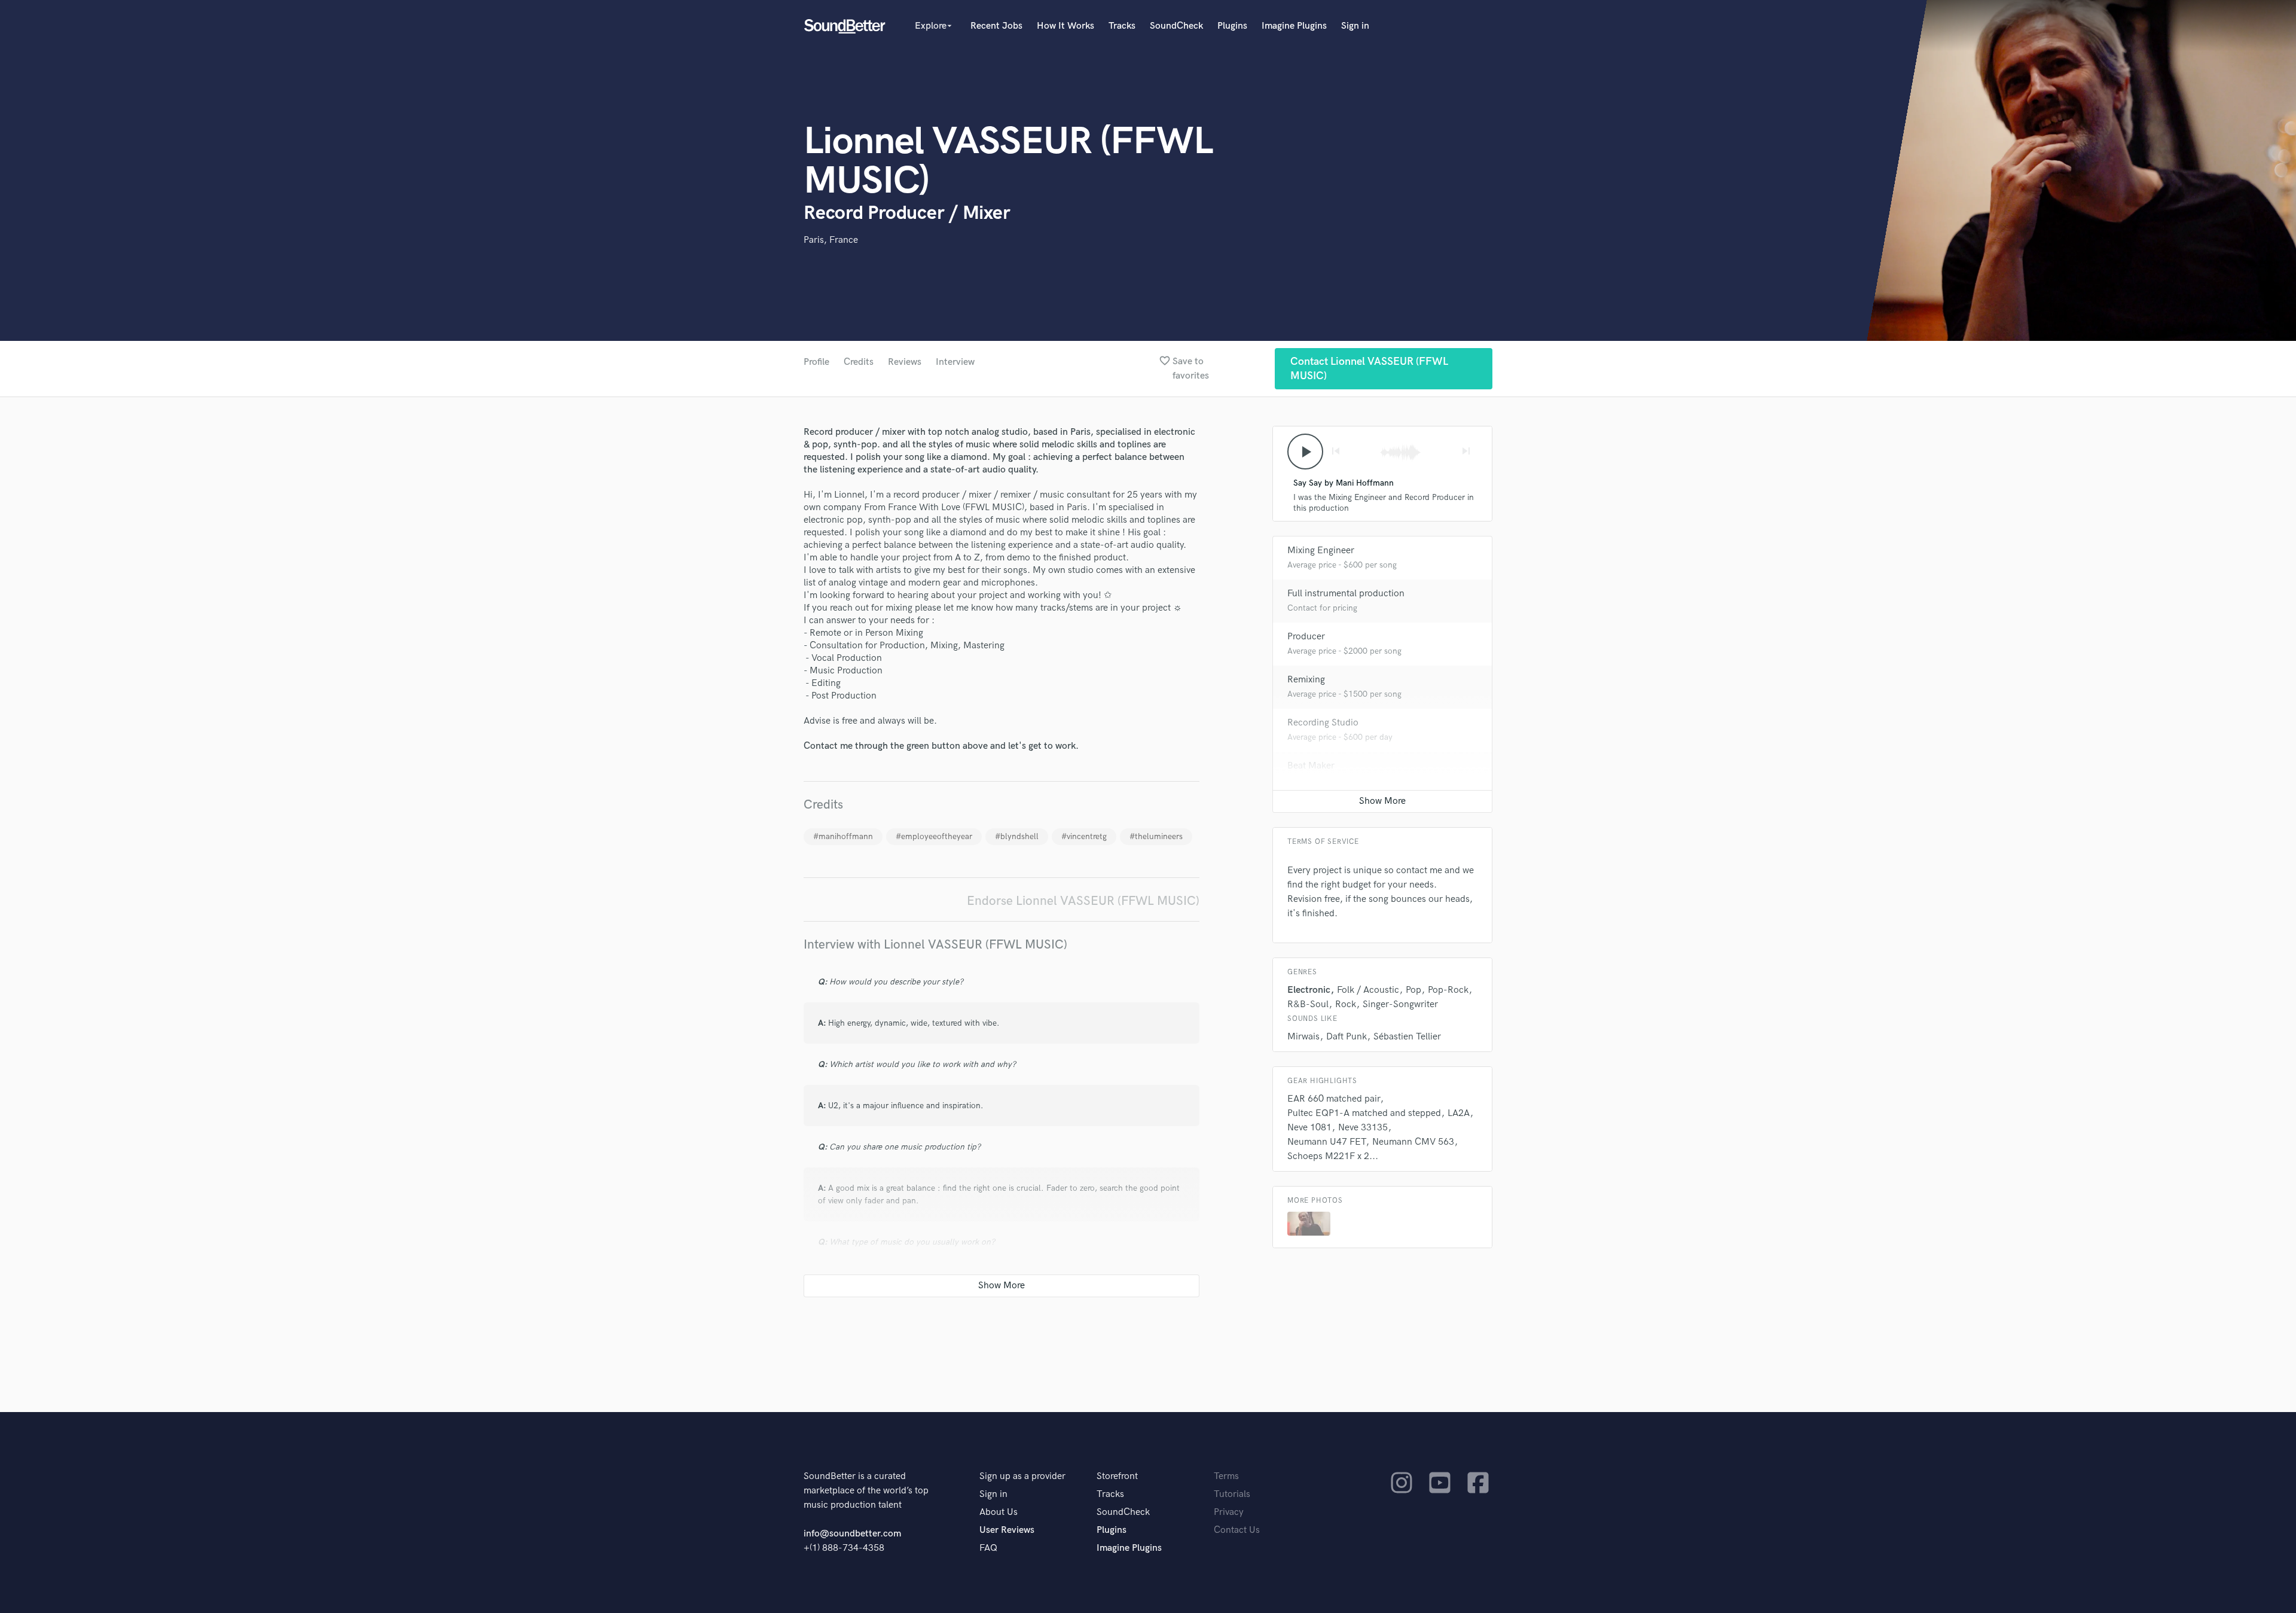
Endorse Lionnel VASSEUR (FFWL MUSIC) (1083, 901)
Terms (1226, 1476)
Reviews (905, 362)
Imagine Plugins (1294, 26)
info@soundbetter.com (852, 1534)
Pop (1413, 990)
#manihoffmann (843, 836)
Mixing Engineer (1321, 551)
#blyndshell (1017, 836)
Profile (816, 362)
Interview (955, 362)
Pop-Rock (1448, 990)
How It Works (1065, 26)
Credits (859, 362)
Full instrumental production (1346, 594)
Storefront (1117, 1476)
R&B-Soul (1308, 1004)
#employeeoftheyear (934, 836)
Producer (1306, 637)
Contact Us (1237, 1530)
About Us (999, 1512)
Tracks (1122, 26)
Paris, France (831, 240)
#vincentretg (1084, 836)
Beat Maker (1311, 766)
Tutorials (1232, 1494)
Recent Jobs (996, 26)
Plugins (1232, 26)
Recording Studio (1323, 723)
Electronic (1309, 990)
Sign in (1355, 26)
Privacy (1229, 1512)
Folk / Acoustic (1368, 990)
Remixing (1306, 680)
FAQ (988, 1548)
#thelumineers (1156, 836)
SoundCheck (1176, 26)
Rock (1346, 1004)
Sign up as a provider (1022, 1476)
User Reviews (1007, 1530)
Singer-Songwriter (1400, 1004)
